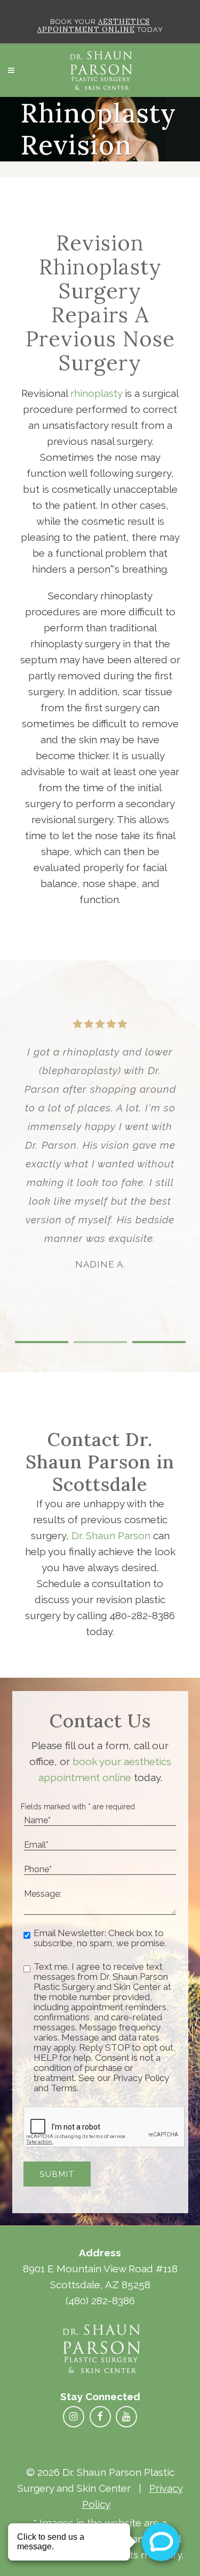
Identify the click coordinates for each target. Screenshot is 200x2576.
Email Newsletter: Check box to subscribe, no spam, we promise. (100, 1938)
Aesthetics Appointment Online (94, 26)
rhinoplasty (96, 393)
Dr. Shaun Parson (111, 1535)
